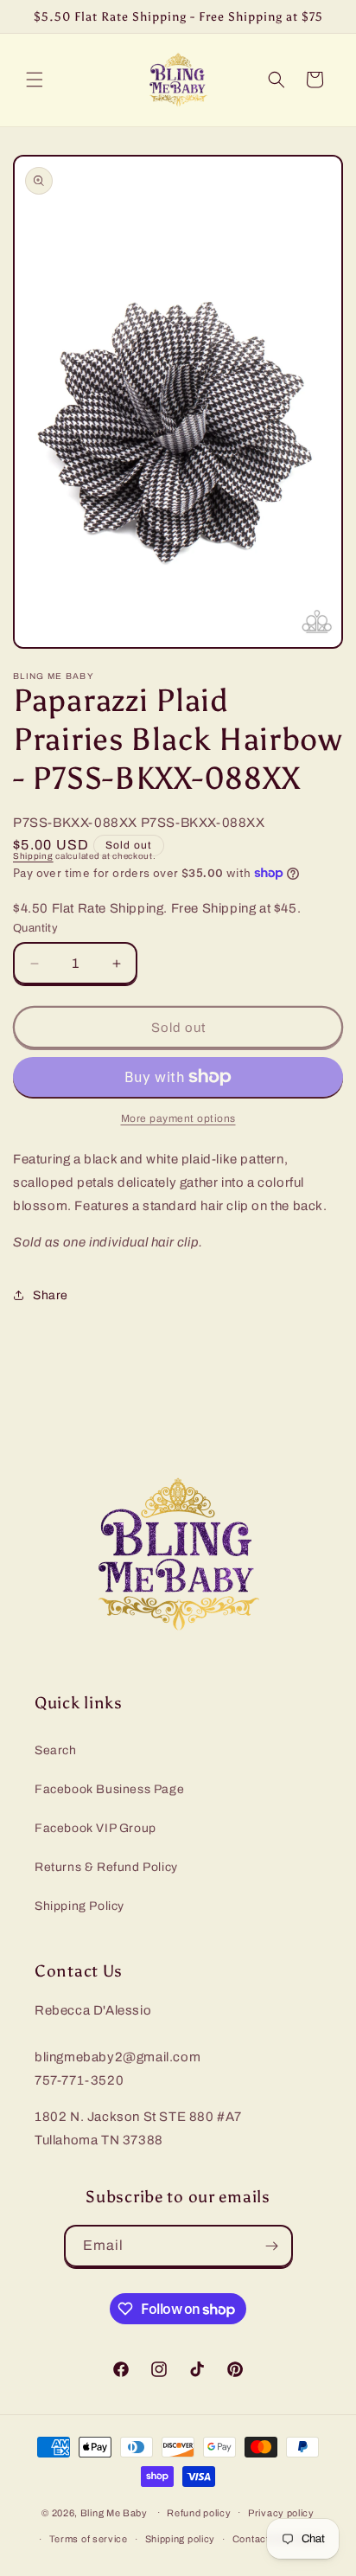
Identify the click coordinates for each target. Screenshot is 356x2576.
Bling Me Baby (114, 2512)
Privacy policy (281, 2513)
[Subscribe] (272, 2246)
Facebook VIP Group (95, 1828)
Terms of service (89, 2539)
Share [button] (51, 1295)
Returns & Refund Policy (106, 1867)
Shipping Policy (79, 1906)
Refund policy (199, 2513)
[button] (35, 80)
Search (56, 1750)
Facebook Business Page (109, 1789)
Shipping (33, 856)
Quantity (35, 928)
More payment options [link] (178, 1118)
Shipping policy (181, 2539)
